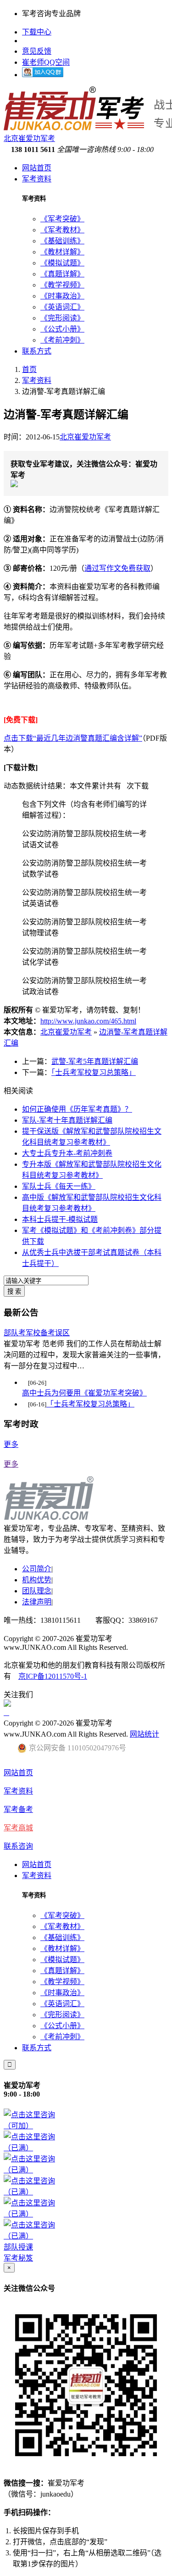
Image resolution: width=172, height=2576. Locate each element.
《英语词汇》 (62, 307)
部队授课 (18, 2247)
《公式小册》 (62, 329)
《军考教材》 (62, 230)
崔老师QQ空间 (46, 62)
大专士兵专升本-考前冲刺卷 (67, 1153)
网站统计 (144, 1734)
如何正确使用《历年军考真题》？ (77, 1109)
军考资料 (37, 179)
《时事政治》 (62, 296)
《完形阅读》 (62, 318)
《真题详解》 (62, 274)
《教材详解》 (62, 252)
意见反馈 (37, 51)
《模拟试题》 (62, 263)
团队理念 (37, 1591)
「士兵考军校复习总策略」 (94, 1072)
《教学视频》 (62, 285)
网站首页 (37, 168)
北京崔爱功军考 (85, 437)
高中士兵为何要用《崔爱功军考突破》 (84, 1393)
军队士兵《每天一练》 (59, 1186)
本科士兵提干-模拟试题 (60, 1219)
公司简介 (37, 1569)
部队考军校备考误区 (37, 1333)
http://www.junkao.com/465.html (88, 1021)
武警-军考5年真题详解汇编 (95, 1061)
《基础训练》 (62, 241)
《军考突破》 (62, 219)
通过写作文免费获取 (117, 568)
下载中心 (37, 32)
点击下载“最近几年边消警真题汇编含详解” (73, 738)
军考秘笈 (18, 2258)
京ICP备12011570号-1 (53, 1676)
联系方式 (37, 351)
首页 (29, 369)
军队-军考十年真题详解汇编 (67, 1120)
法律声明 (37, 1602)
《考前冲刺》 (62, 340)
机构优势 (37, 1580)
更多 (11, 1444)
